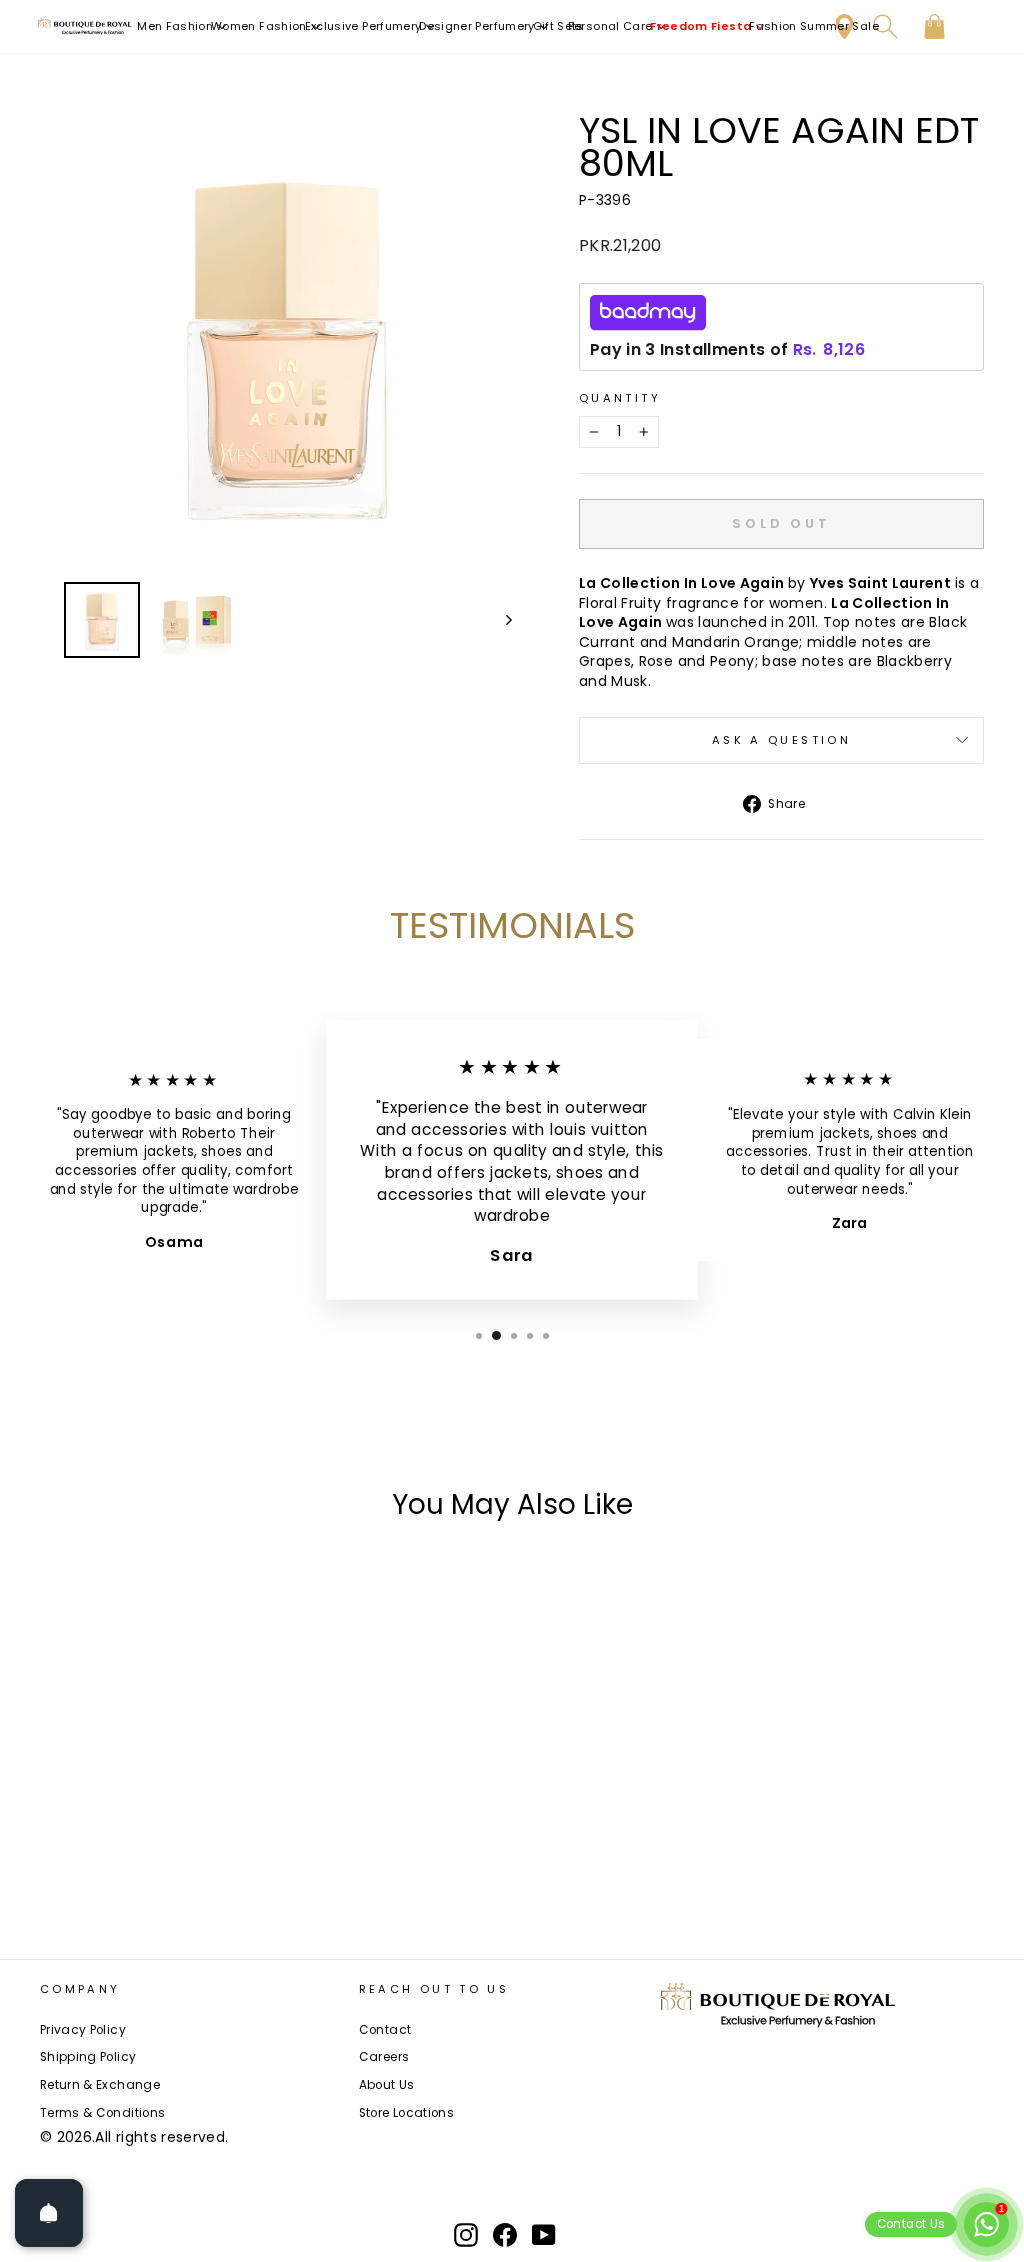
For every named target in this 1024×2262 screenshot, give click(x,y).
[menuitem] (182, 26)
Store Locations (406, 2113)
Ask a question (781, 740)
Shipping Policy (88, 2057)
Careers (384, 2057)
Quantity (620, 398)
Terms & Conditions (102, 2113)
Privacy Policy (83, 2030)
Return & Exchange (100, 2085)
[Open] (49, 2213)
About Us (387, 2085)
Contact (385, 2030)
